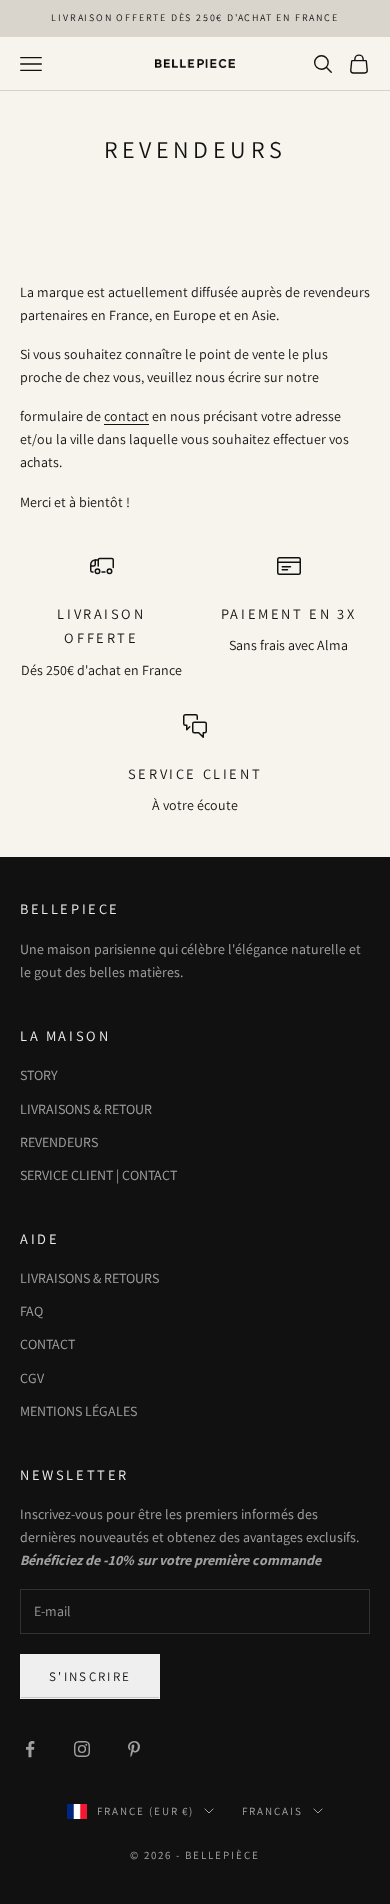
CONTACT (47, 1344)
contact (126, 416)
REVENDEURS (59, 1142)
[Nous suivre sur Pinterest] (134, 1749)
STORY (39, 1075)
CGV (32, 1378)
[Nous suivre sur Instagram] (82, 1749)
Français (272, 1811)
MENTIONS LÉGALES (78, 1411)
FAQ (31, 1311)
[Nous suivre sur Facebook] (30, 1749)
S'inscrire (90, 1676)
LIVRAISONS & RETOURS (89, 1278)
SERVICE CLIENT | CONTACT (98, 1175)
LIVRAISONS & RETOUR (86, 1109)
